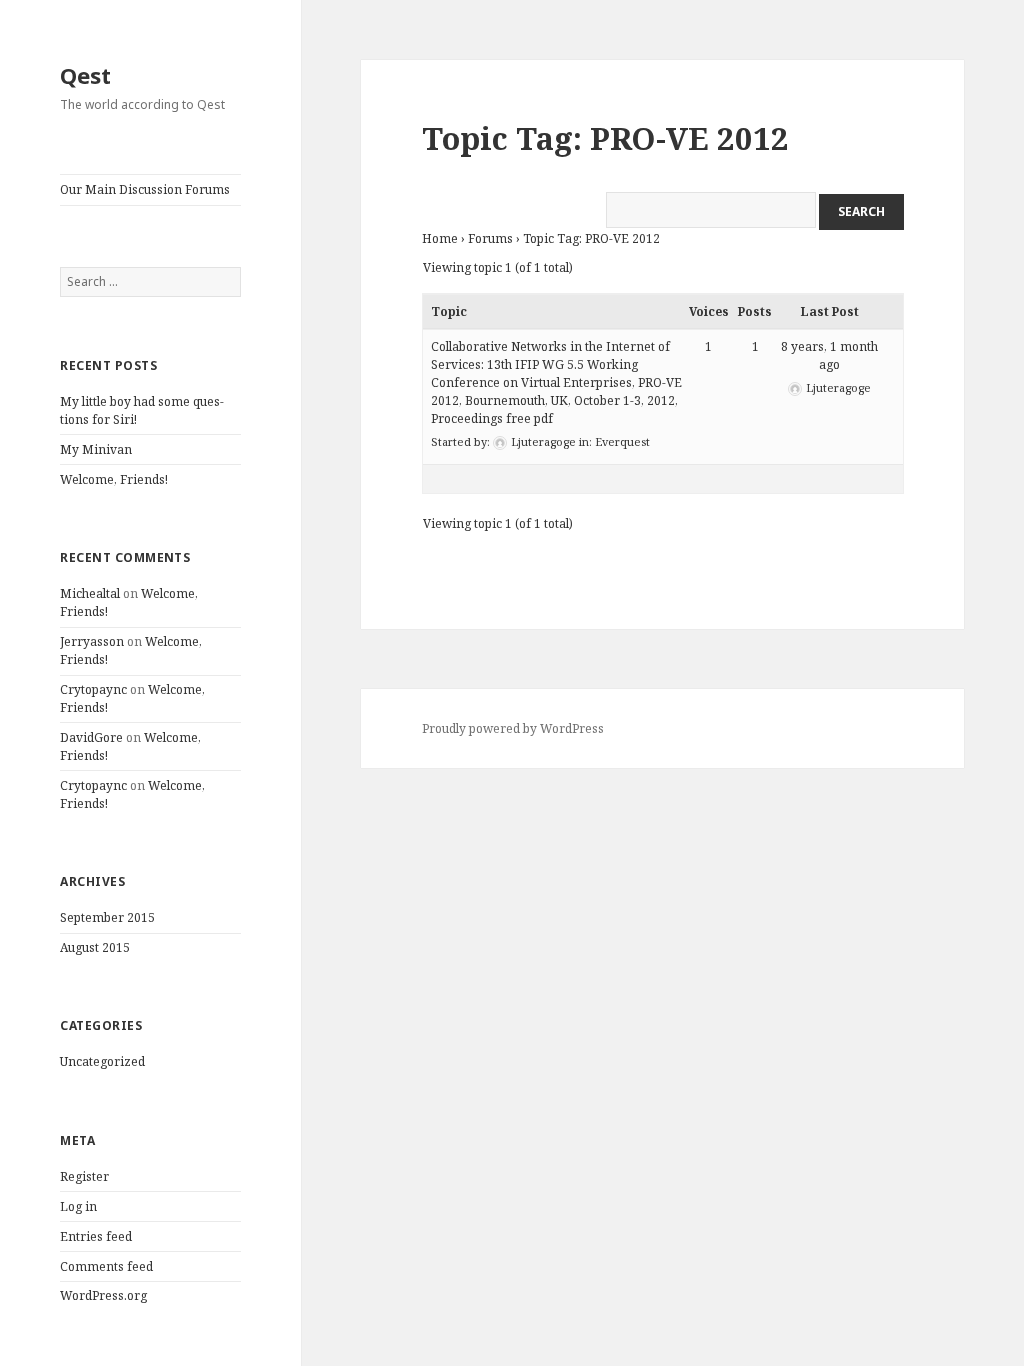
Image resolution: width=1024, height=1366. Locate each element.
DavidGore (91, 737)
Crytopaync (93, 689)
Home (440, 238)
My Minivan (96, 449)
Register (84, 1176)
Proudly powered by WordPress (513, 728)
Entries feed (96, 1236)
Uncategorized (102, 1061)
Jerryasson (92, 641)
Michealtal (90, 593)
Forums (490, 238)
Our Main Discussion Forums (145, 189)
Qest (85, 75)
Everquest (622, 441)
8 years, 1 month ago (829, 355)
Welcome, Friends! (114, 479)
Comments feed (106, 1266)
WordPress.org (103, 1295)
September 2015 (107, 917)
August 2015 (95, 947)
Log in (78, 1206)
